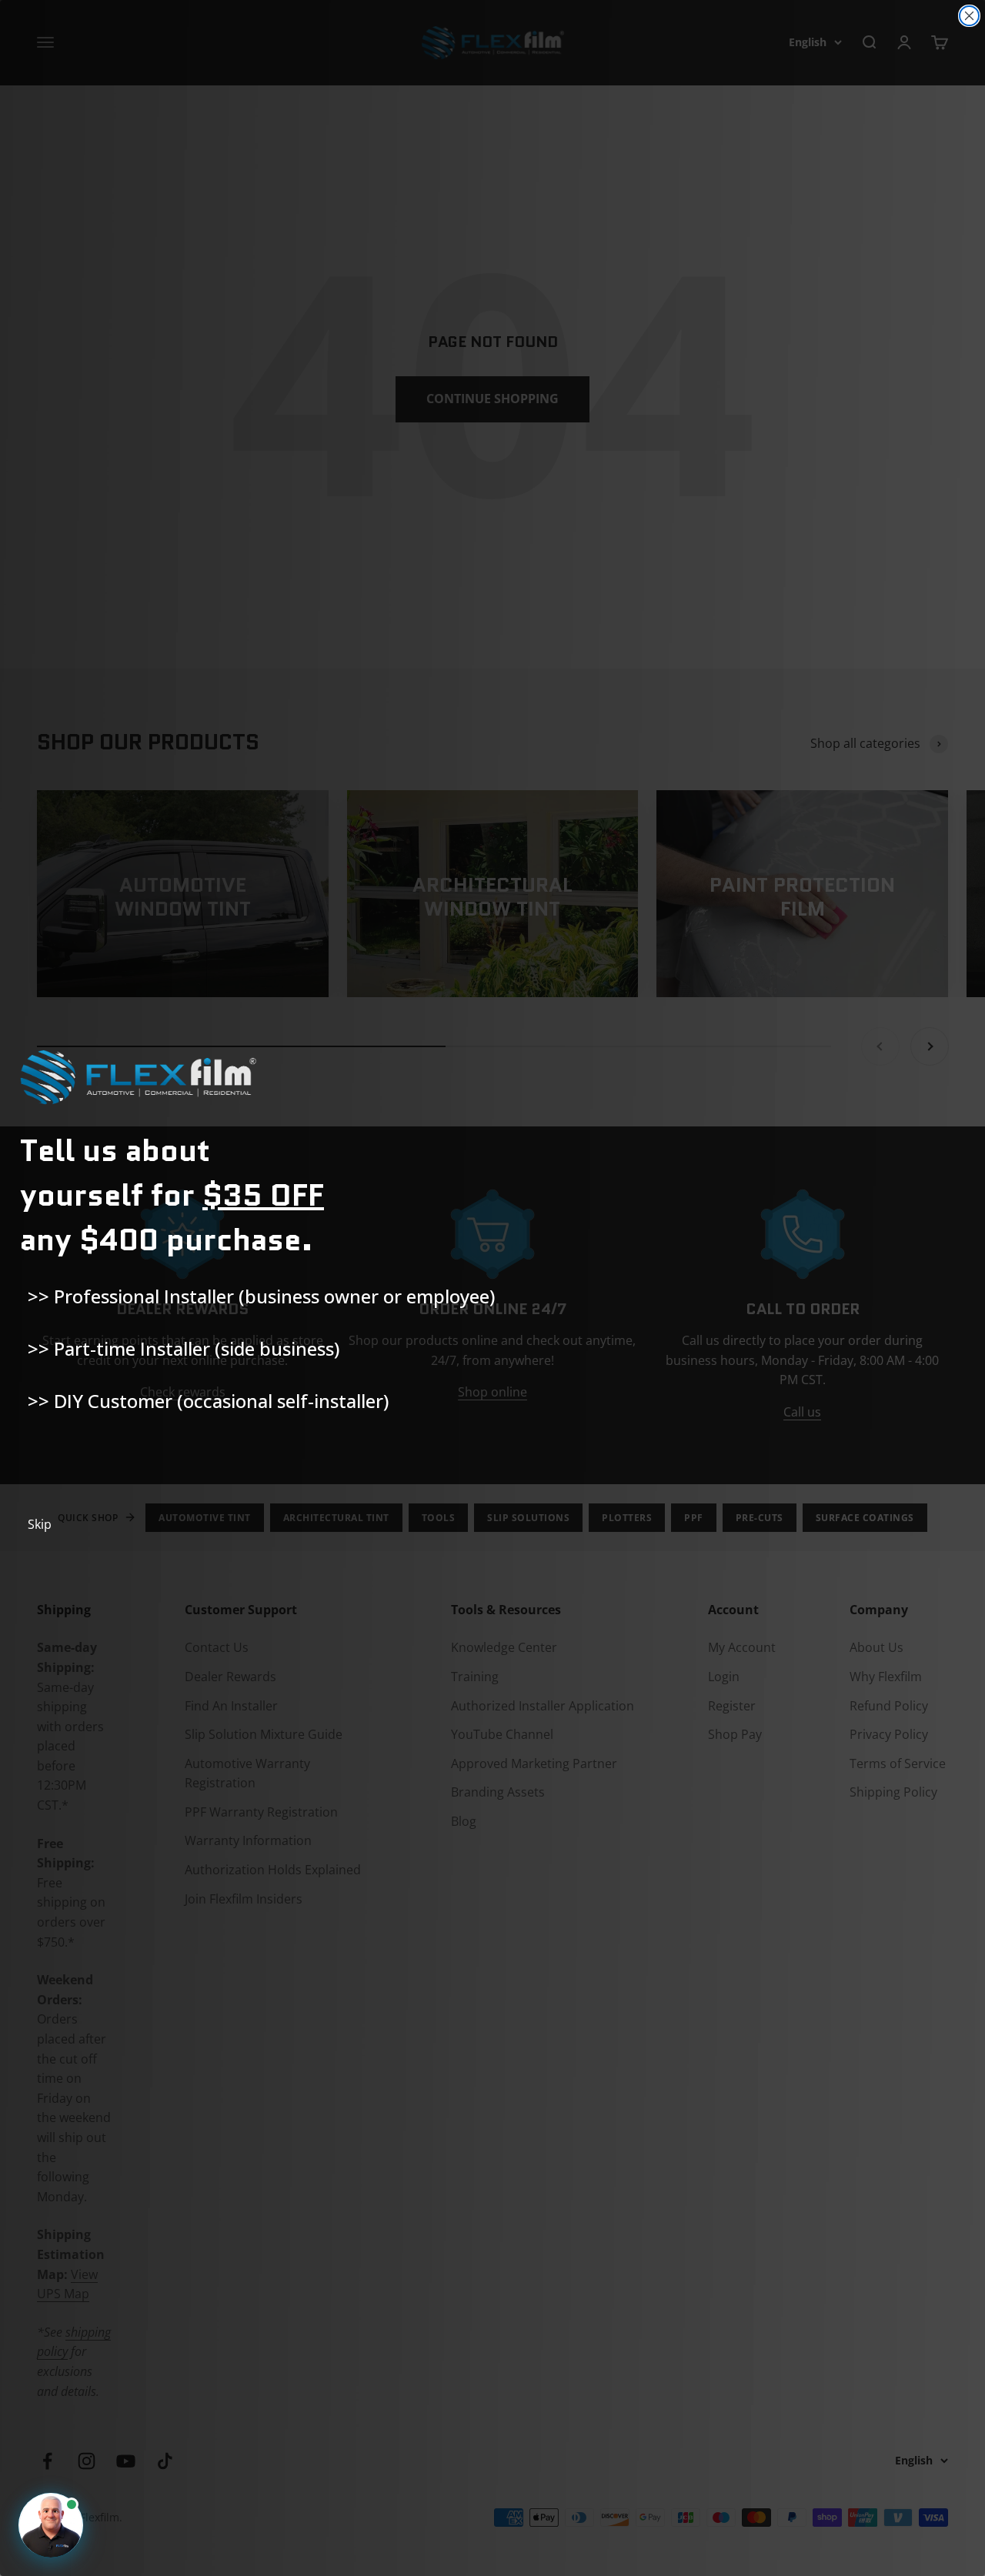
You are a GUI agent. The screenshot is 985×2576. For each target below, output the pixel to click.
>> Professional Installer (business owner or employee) (261, 1296)
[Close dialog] (969, 16)
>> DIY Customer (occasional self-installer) (208, 1401)
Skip (40, 1524)
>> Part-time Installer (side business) (184, 1348)
